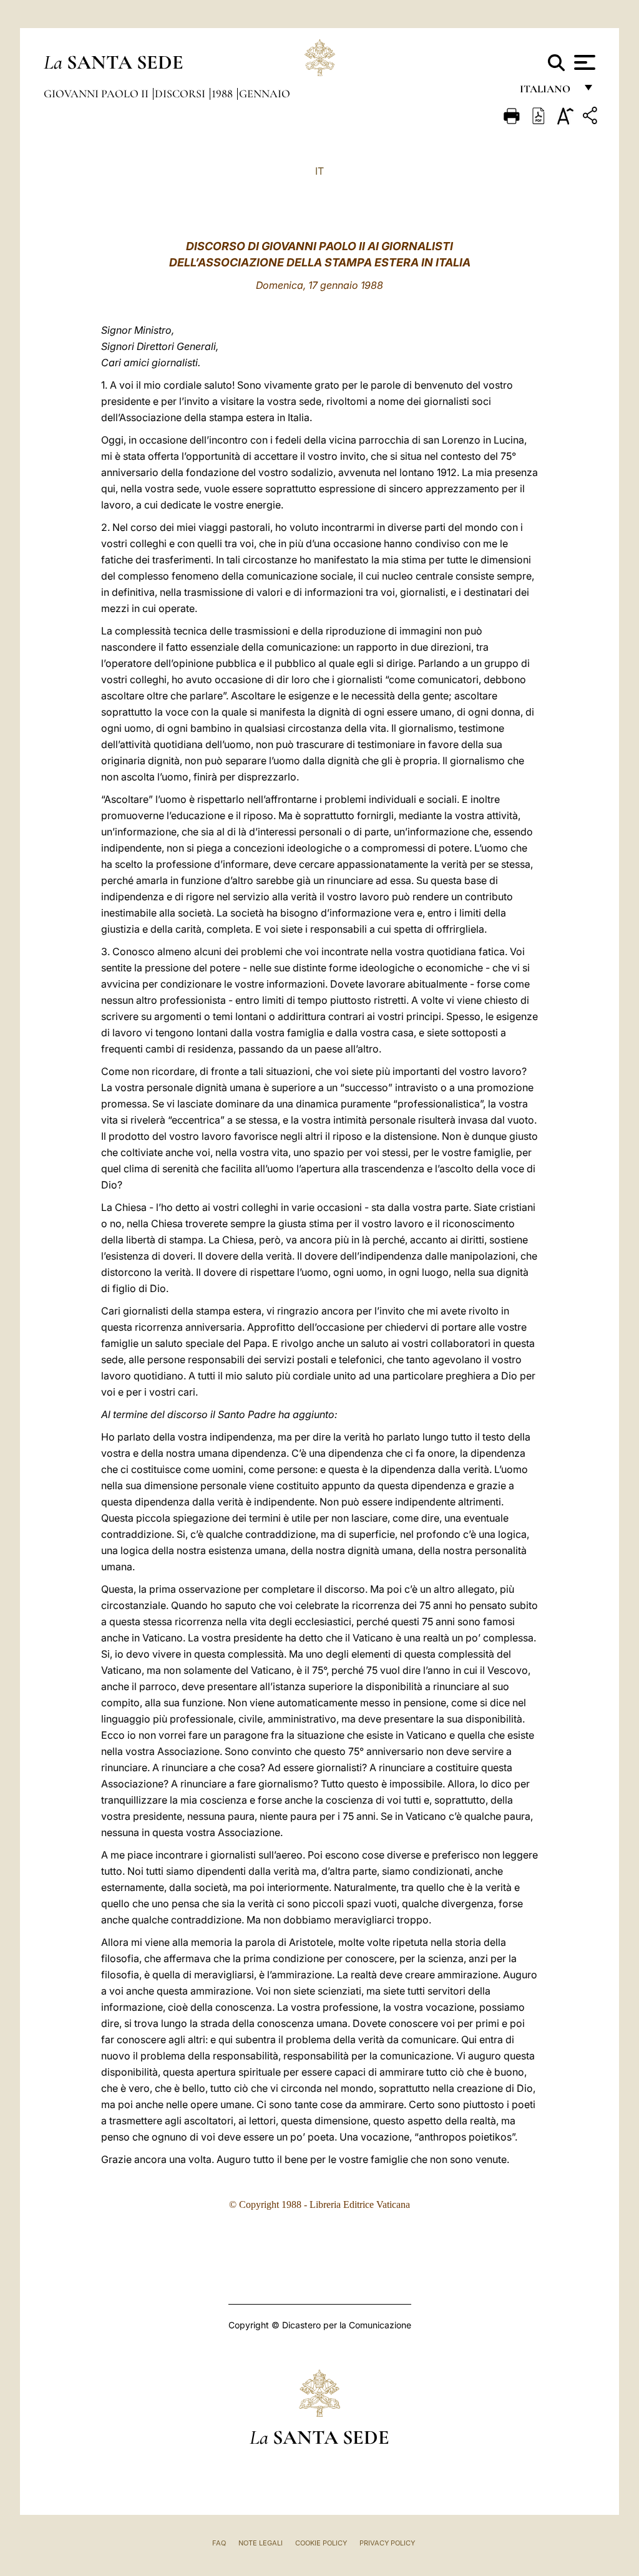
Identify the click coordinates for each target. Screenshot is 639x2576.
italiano (548, 92)
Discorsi (181, 94)
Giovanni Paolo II (97, 94)
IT (319, 171)
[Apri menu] (583, 62)
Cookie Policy (321, 2543)
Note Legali (261, 2543)
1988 (223, 94)
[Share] (592, 118)
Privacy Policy (387, 2543)
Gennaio (265, 94)
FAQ (219, 2543)
